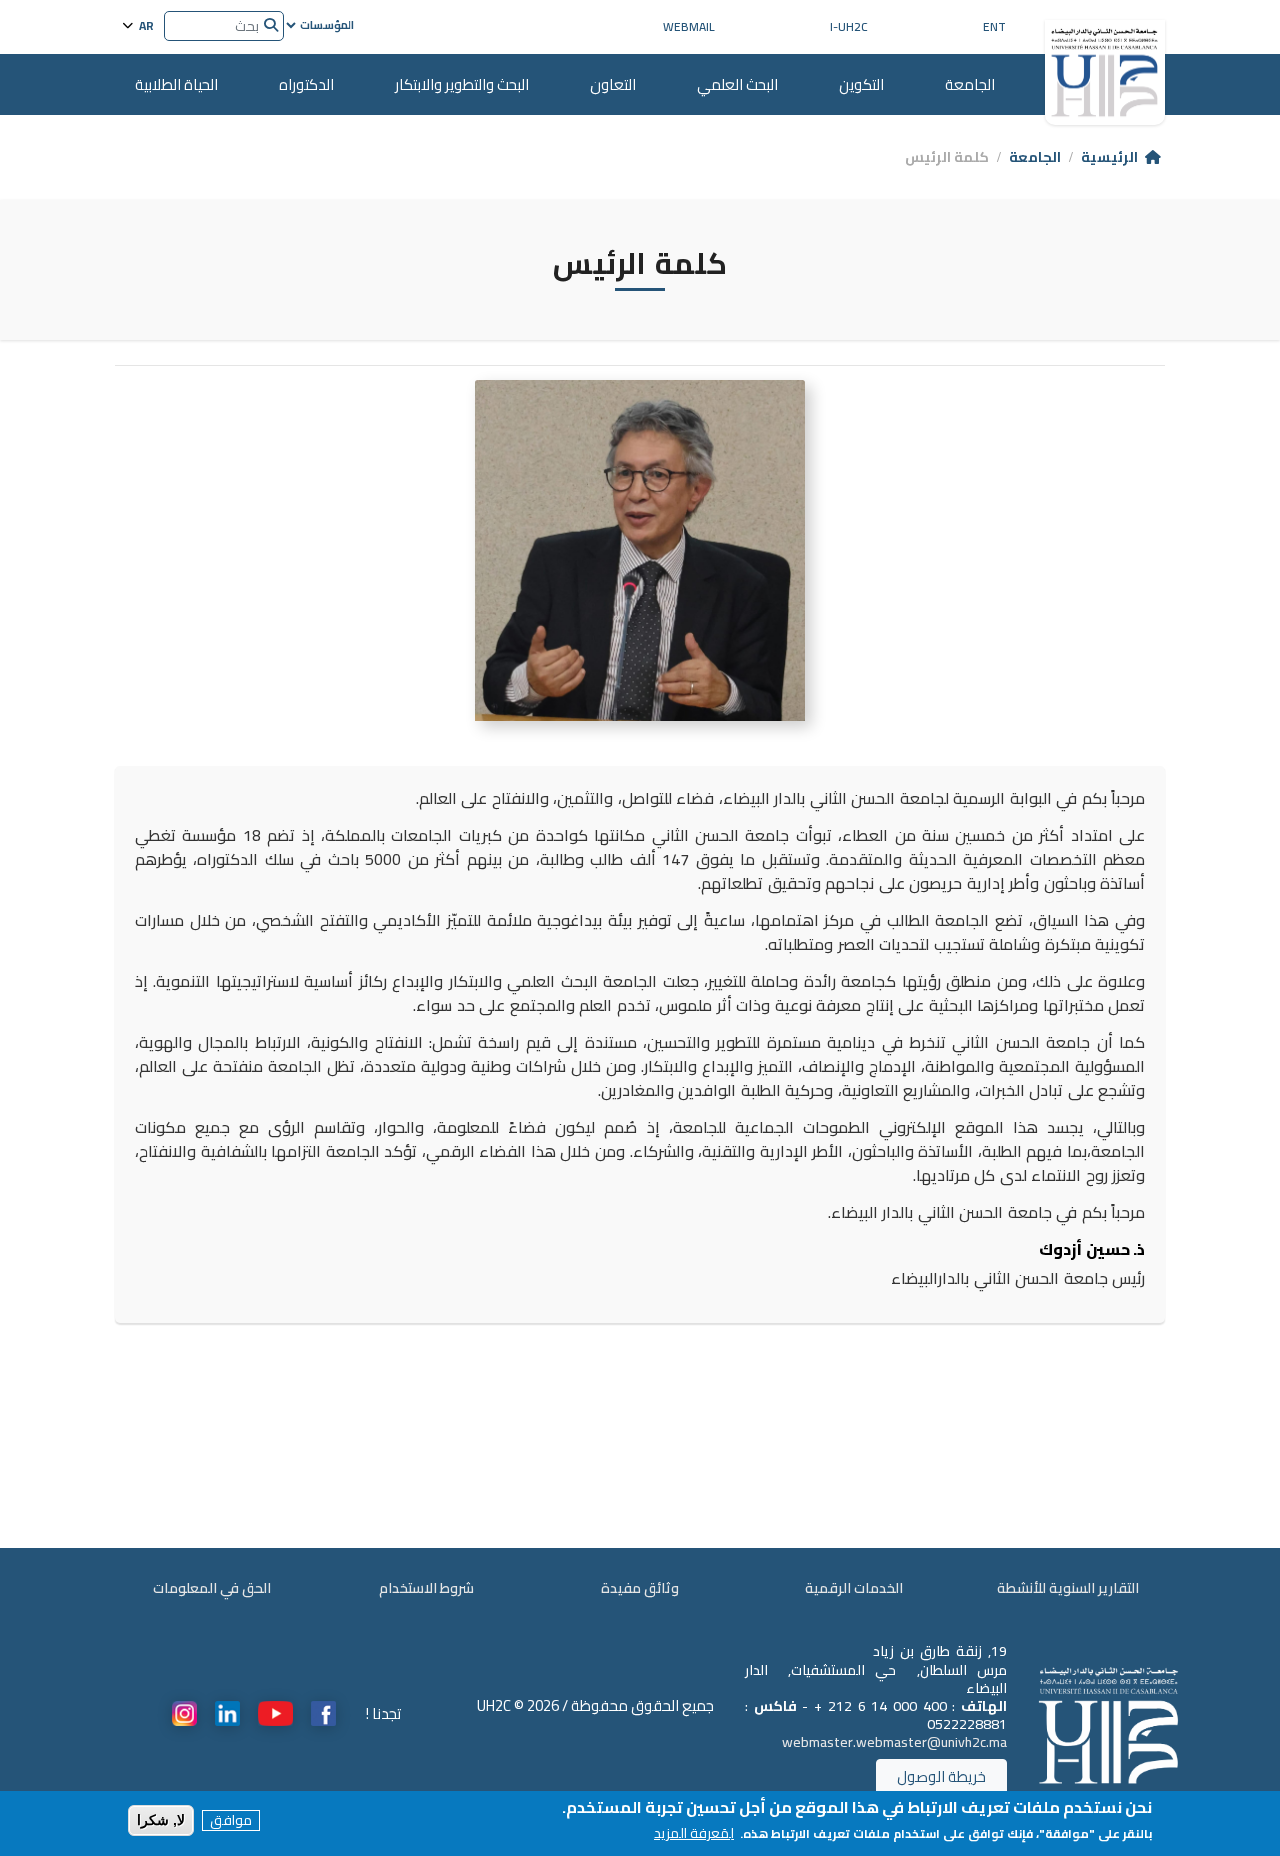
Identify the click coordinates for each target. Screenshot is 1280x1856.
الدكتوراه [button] (306, 84)
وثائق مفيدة (640, 1588)
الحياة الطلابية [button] (176, 84)
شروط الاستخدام (426, 1588)
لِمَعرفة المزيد (694, 1833)
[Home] (1105, 65)
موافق (231, 1820)
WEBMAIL (689, 26)
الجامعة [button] (970, 84)
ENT (994, 26)
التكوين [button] (861, 84)
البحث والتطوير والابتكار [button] (462, 84)
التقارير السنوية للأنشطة (1068, 1588)
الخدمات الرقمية (854, 1588)
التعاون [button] (613, 84)
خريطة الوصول (941, 1776)
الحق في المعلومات (212, 1588)
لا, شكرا (161, 1820)
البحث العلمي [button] (737, 84)
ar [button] (145, 24)
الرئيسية (1109, 157)
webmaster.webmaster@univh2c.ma (894, 1742)
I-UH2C (849, 26)
